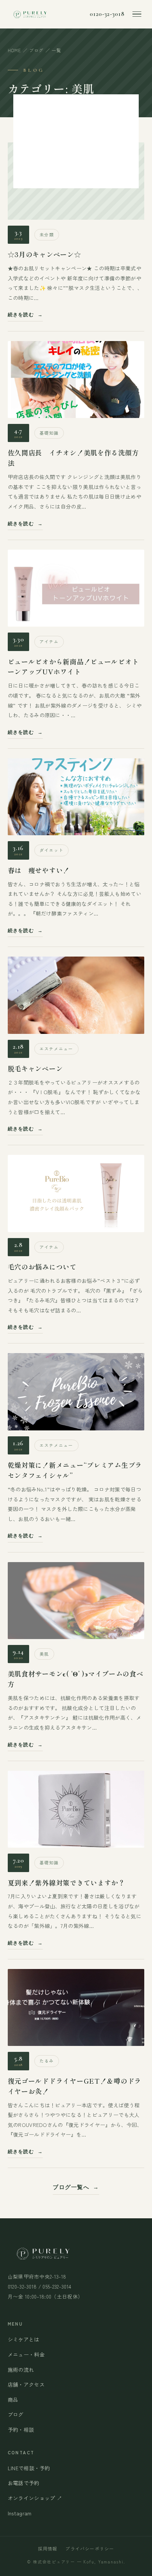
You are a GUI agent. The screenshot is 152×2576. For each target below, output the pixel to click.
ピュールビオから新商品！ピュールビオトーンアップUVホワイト (73, 667)
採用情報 (48, 2548)
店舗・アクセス (26, 2384)
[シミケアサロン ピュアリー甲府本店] (30, 14)
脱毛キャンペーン (35, 1068)
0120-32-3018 (107, 14)
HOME (15, 50)
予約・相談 (21, 2430)
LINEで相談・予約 (29, 2468)
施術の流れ (21, 2370)
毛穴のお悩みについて (42, 1267)
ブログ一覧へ (71, 2187)
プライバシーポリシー (90, 2548)
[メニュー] (137, 14)
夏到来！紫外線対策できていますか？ (66, 1882)
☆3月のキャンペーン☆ (44, 254)
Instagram (20, 2513)
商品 (13, 2400)
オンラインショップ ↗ (35, 2498)
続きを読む (21, 315)
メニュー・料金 (26, 2354)
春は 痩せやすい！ (39, 870)
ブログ (37, 50)
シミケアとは (24, 2339)
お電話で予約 (24, 2483)
